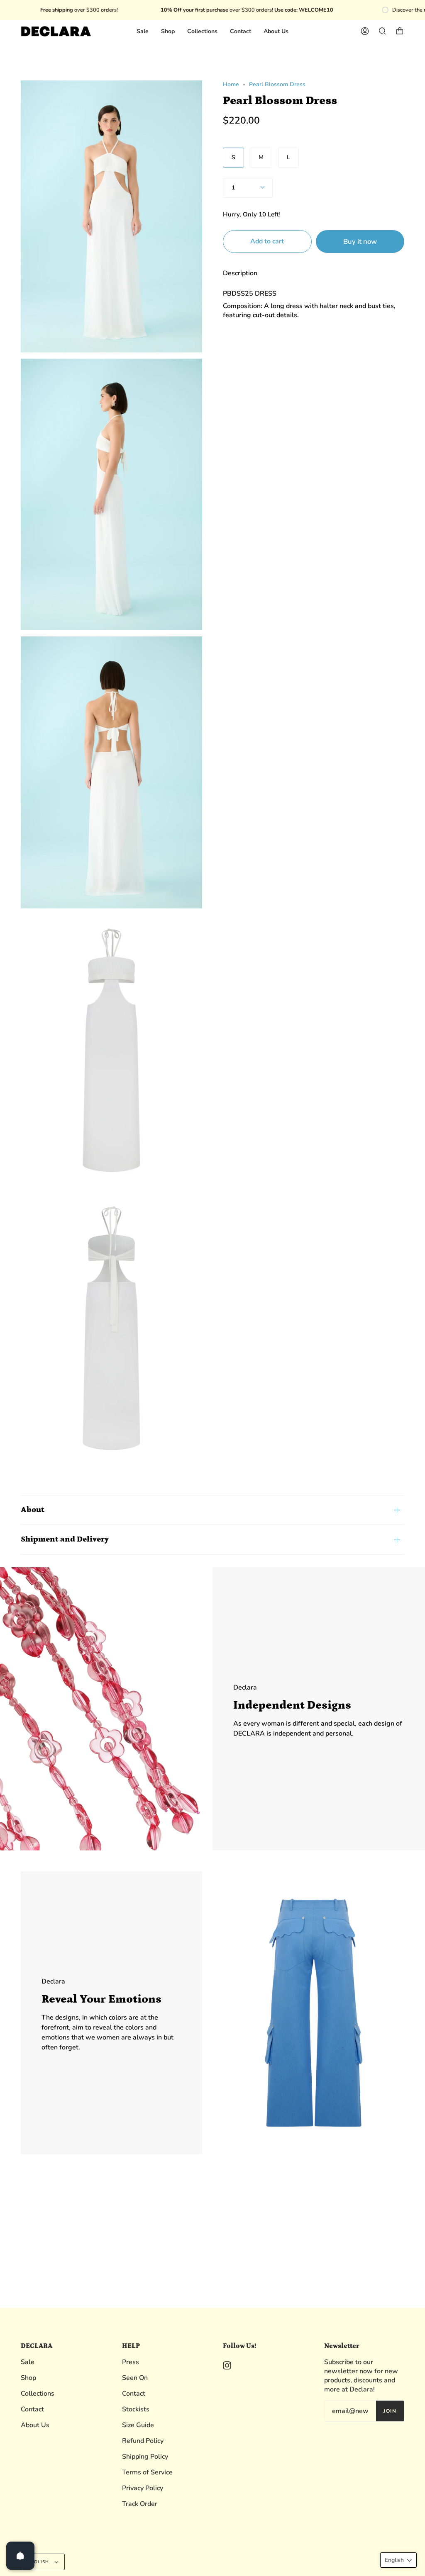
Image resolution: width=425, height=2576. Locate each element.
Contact (32, 2409)
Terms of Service (147, 2472)
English (39, 2562)
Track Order (140, 2504)
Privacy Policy (143, 2488)
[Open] (20, 2556)
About (33, 1510)
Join (390, 2411)
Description (240, 273)
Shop (28, 2378)
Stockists (136, 2409)
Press (131, 2362)
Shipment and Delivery (65, 1539)
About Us (35, 2425)
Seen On (135, 2378)
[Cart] (400, 31)
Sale (28, 2362)
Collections (38, 2394)
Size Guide (138, 2425)
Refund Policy (143, 2441)
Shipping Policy (145, 2457)
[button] (398, 2560)
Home (231, 84)
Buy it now (360, 242)
